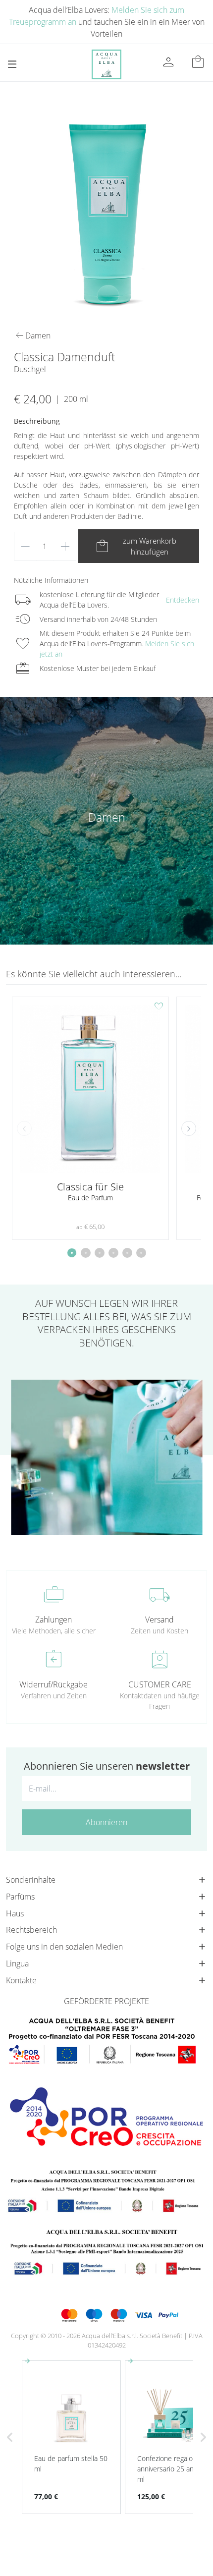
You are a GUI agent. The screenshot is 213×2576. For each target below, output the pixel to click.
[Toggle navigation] (12, 64)
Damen (107, 817)
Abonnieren (106, 1822)
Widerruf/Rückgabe (53, 1684)
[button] (189, 1128)
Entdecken (183, 600)
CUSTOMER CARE (160, 1684)
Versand (160, 1620)
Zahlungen (53, 1620)
